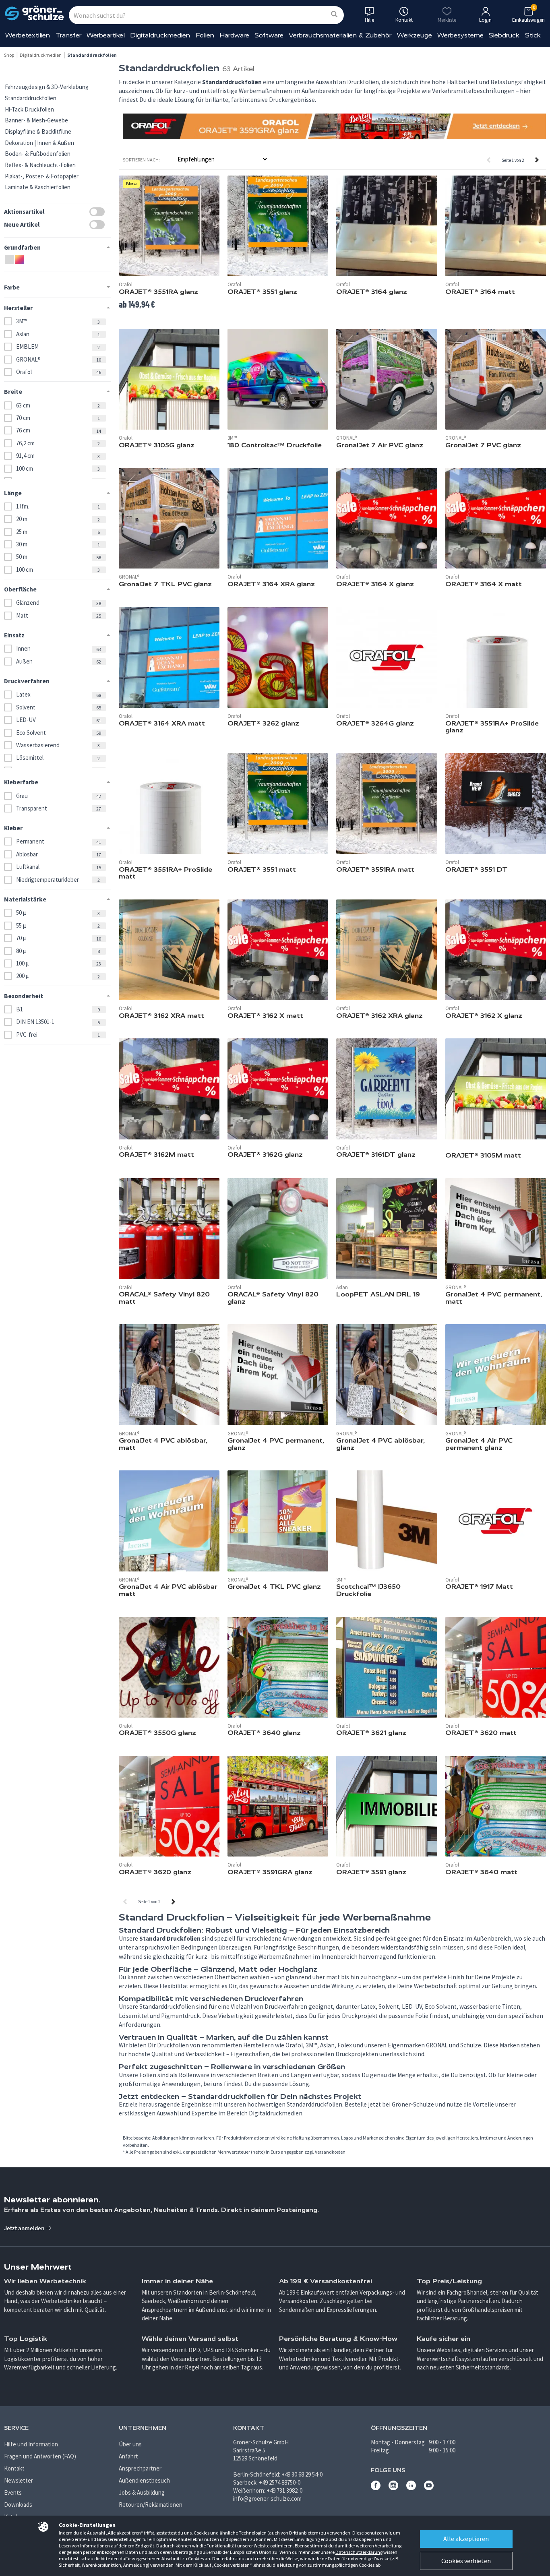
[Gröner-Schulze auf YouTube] (429, 2488)
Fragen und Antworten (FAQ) (40, 2456)
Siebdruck (504, 35)
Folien (205, 35)
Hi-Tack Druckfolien (29, 109)
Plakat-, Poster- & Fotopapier (42, 176)
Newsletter (19, 2480)
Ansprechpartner (140, 2468)
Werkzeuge (415, 35)
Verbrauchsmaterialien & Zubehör (340, 35)
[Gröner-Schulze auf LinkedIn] (411, 2488)
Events (13, 2492)
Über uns (130, 2444)
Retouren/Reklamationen (151, 2505)
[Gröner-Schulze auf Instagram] (393, 2488)
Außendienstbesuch (144, 2480)
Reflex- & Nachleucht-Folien (40, 165)
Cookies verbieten (466, 2561)
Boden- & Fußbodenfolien (38, 154)
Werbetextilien (28, 35)
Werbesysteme (460, 35)
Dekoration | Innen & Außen (39, 143)
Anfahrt (128, 2456)
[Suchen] (334, 15)
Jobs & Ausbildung (142, 2492)
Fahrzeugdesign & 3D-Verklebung (47, 87)
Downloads (18, 2505)
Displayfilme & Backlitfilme (38, 131)
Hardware (234, 35)
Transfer (68, 35)
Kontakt (14, 2468)
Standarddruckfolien (31, 98)
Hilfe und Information (31, 2444)
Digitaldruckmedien (160, 35)
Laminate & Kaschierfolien (38, 187)
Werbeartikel (106, 35)
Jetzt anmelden (25, 2228)
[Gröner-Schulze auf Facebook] (376, 2488)
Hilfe (369, 20)
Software (269, 35)
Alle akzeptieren (466, 2539)
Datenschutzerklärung (359, 2552)
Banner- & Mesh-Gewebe (36, 120)
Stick (533, 35)
